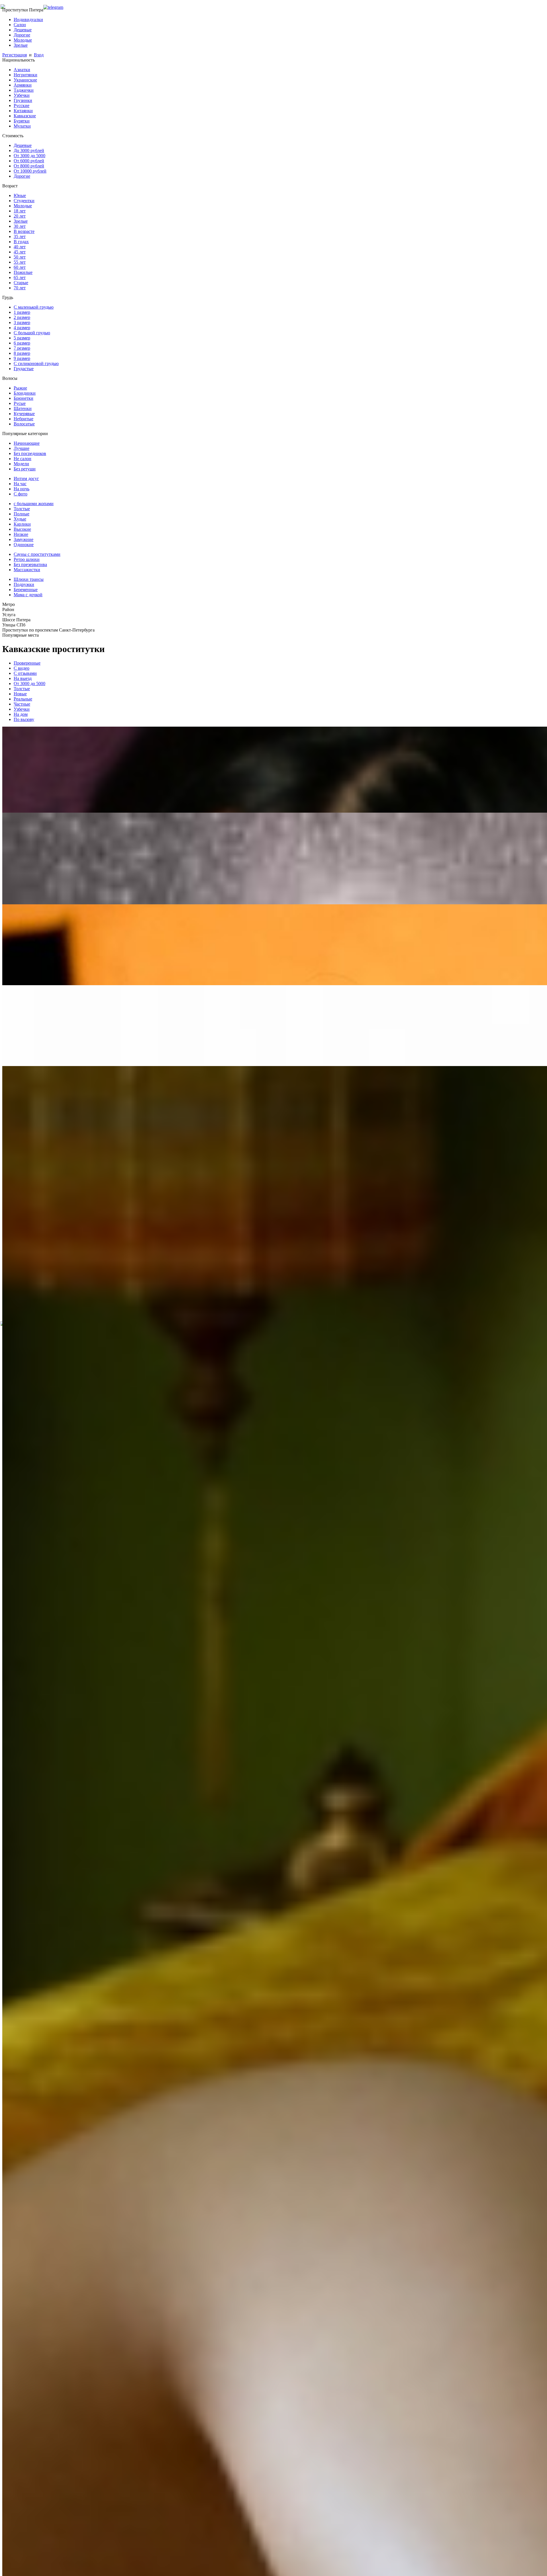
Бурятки (22, 121)
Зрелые (21, 45)
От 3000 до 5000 (29, 156)
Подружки (24, 584)
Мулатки (22, 126)
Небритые (24, 419)
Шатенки (23, 408)
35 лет (20, 236)
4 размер (22, 328)
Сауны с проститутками (37, 554)
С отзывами (25, 673)
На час (20, 484)
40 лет (20, 247)
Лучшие (22, 448)
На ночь (22, 489)
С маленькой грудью (34, 307)
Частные (22, 704)
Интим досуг (26, 478)
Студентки (24, 201)
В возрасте (24, 231)
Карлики (22, 524)
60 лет (20, 267)
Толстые (22, 509)
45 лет (20, 252)
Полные (22, 514)
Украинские (25, 80)
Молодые (23, 40)
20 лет (20, 216)
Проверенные (27, 663)
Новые (20, 694)
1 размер (22, 312)
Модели (21, 464)
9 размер (22, 358)
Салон (20, 25)
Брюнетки (24, 398)
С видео (22, 668)
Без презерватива (30, 564)
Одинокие (24, 545)
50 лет (20, 257)
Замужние (24, 539)
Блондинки (25, 393)
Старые (21, 283)
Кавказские (25, 116)
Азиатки (22, 70)
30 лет (20, 226)
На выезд (23, 678)
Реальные (23, 699)
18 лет (20, 211)
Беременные (26, 590)
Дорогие (22, 35)
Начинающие (27, 443)
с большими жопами (34, 504)
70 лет (20, 288)
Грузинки (23, 100)
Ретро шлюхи (27, 559)
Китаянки (23, 111)
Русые (20, 403)
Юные (20, 195)
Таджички (24, 90)
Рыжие (20, 388)
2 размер (22, 317)
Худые (20, 519)
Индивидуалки (28, 20)
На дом (21, 714)
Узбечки (22, 95)
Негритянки (25, 75)
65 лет (20, 277)
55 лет (20, 262)
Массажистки (27, 570)
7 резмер (22, 348)
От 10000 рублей (30, 171)
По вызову (24, 719)
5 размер (22, 338)
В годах (21, 242)
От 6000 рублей (29, 161)
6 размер (22, 343)
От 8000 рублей (29, 166)
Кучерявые (24, 414)
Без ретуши (25, 469)
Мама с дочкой (28, 595)
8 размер (22, 353)
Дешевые (23, 30)
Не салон (23, 459)
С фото (21, 494)
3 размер (22, 322)
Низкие (21, 534)
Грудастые (24, 369)
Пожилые (23, 272)
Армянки (23, 85)
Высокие (22, 529)
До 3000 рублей (29, 150)
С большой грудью (32, 333)
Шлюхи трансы (29, 579)
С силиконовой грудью (36, 363)
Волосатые (24, 424)
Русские (22, 105)
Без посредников (30, 453)
